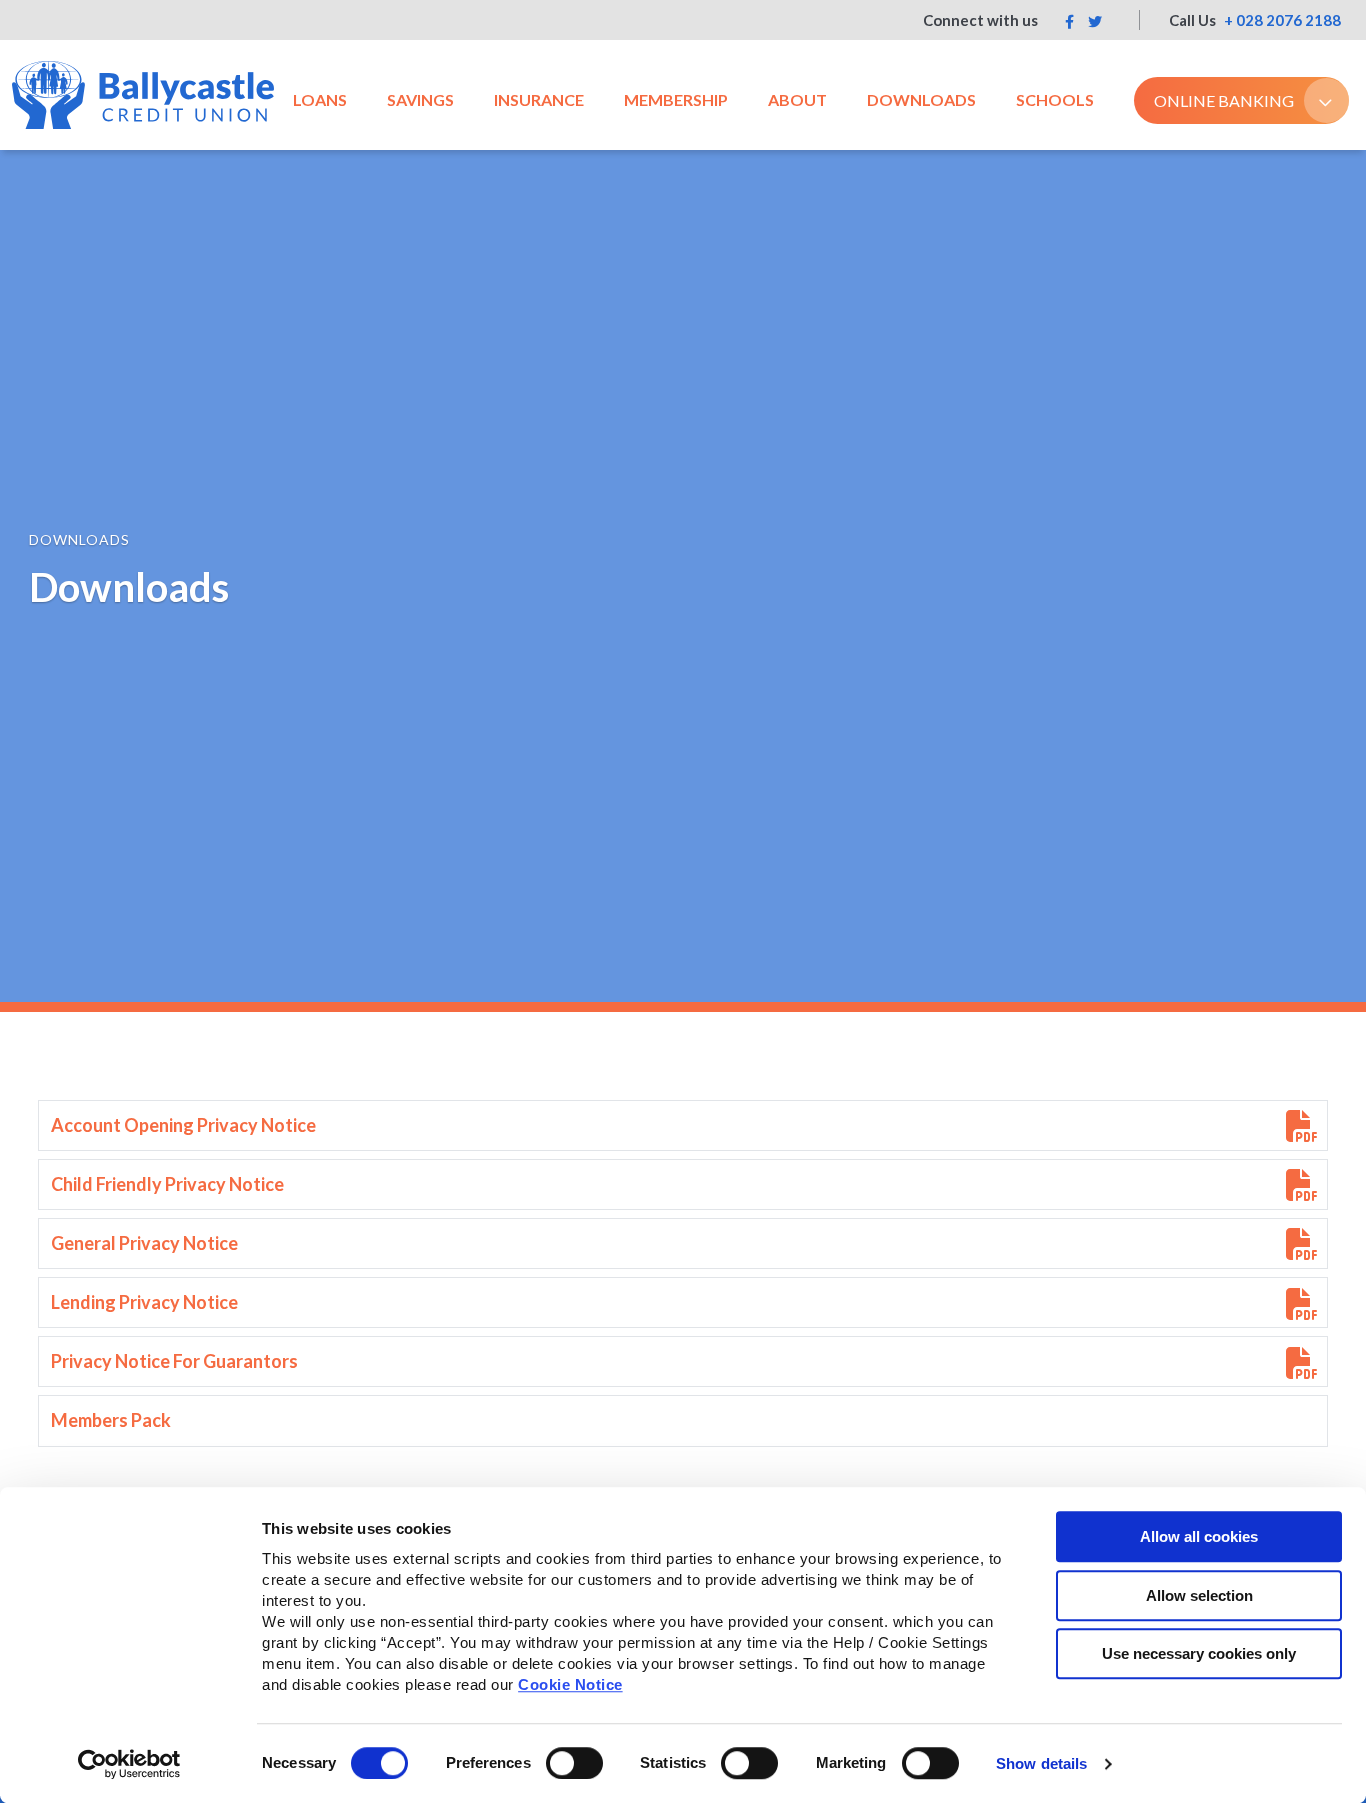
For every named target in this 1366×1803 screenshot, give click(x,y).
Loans (320, 99)
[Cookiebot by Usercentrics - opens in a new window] (129, 1764)
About (797, 99)
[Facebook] (1069, 21)
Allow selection (1199, 1595)
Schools (1055, 99)
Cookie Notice (570, 1684)
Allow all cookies (1199, 1536)
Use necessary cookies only (1199, 1653)
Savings (420, 99)
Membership (676, 99)
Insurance (539, 99)
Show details (1041, 1763)
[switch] (574, 1763)
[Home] (143, 95)
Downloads (921, 99)
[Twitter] (1095, 21)
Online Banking (1224, 100)
